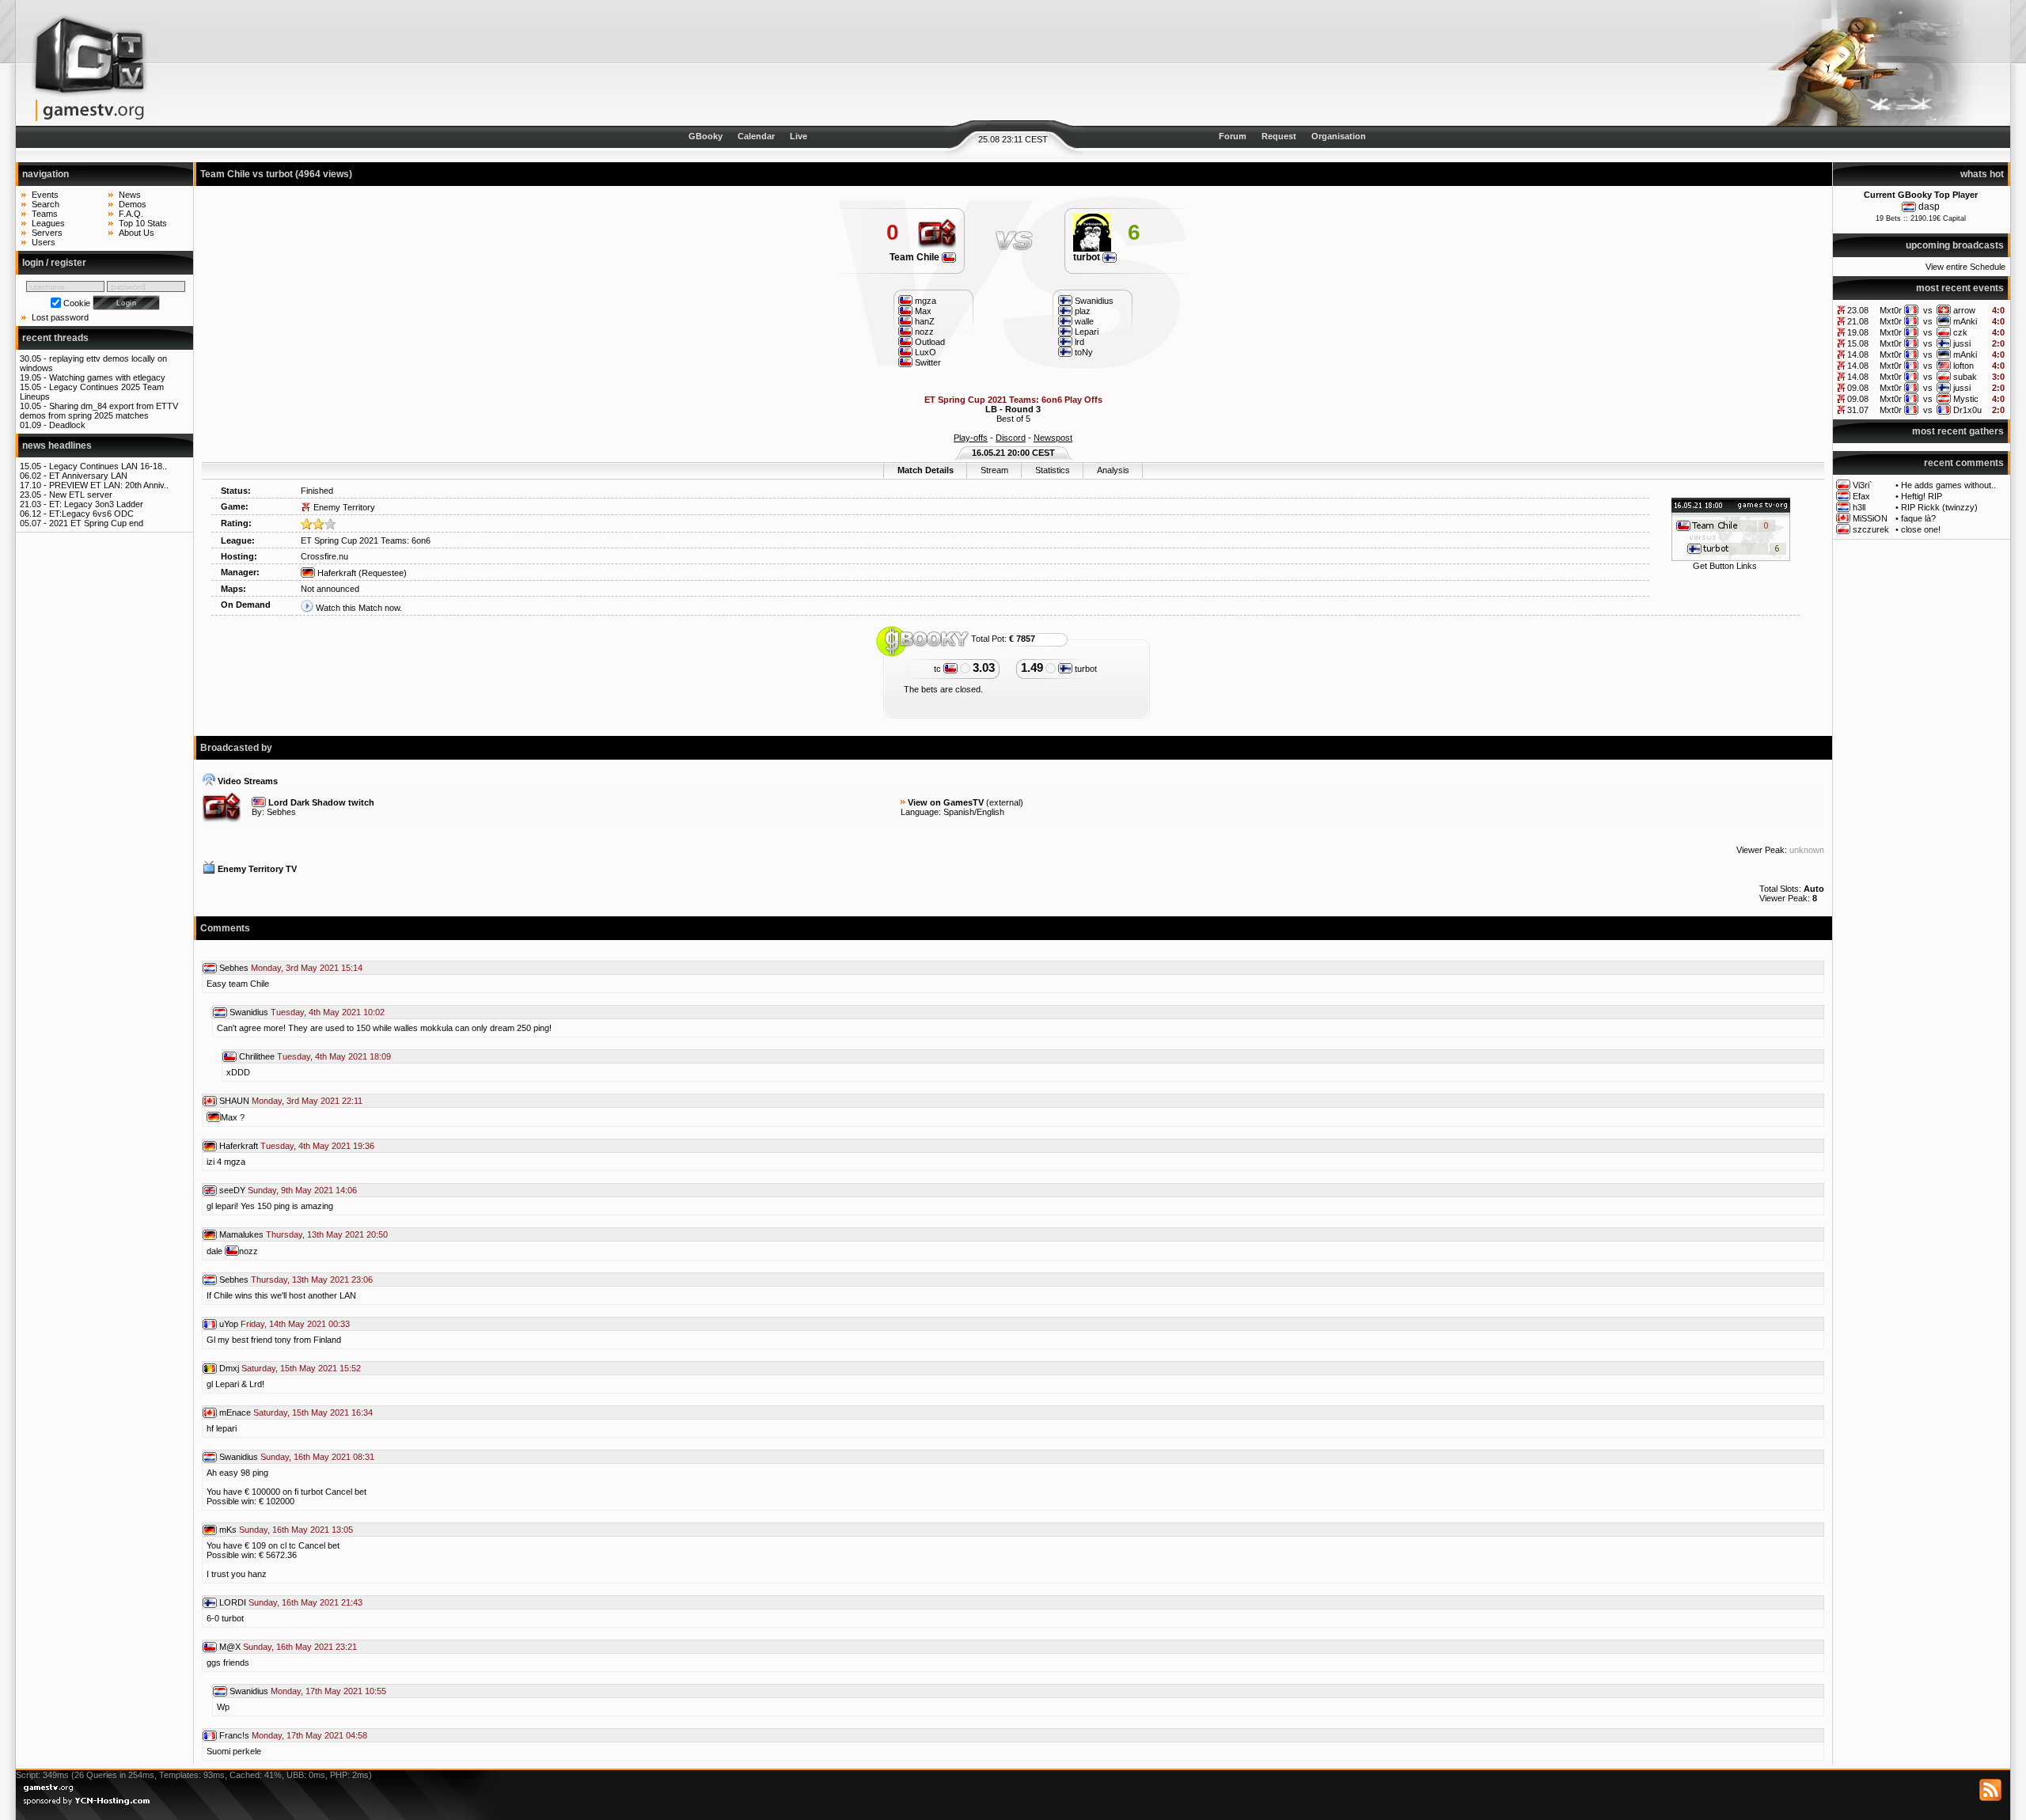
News (130, 195)
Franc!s (234, 1735)
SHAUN (234, 1101)
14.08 (1858, 355)
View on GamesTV (946, 802)
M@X (230, 1647)
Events (45, 195)
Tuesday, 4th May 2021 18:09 (334, 1056)
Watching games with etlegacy (107, 377)
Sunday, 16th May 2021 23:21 (300, 1647)
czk (1960, 332)
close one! (1921, 529)
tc (939, 669)
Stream (994, 470)
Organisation (1339, 136)
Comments (225, 928)
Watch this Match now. (359, 608)
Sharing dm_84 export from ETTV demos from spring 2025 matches (99, 411)
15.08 (1858, 343)
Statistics (1053, 470)
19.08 (1858, 332)
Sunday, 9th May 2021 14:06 (302, 1190)
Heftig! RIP (1922, 496)
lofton (1963, 366)
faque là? (1918, 518)
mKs (228, 1530)
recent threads (55, 338)
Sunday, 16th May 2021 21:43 (305, 1602)
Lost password (60, 317)
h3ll (1859, 507)
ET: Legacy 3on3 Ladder (96, 504)
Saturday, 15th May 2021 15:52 (301, 1368)
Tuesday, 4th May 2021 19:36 (317, 1146)
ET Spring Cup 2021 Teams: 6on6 (366, 540)
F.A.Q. (131, 214)
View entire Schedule (1965, 267)
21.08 (1858, 321)
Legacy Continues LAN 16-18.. (108, 466)
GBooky (706, 136)
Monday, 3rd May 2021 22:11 (307, 1101)
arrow (1964, 310)
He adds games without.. (1948, 485)
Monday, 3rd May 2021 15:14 (307, 968)
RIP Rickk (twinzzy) (1939, 507)
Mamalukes (241, 1234)
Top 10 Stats (143, 223)
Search (46, 204)
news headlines (57, 446)
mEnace (235, 1412)
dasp (1929, 207)
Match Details (926, 470)
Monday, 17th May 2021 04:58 (309, 1735)
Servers (47, 233)
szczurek (1871, 529)
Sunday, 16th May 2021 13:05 (296, 1530)
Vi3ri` (1863, 485)
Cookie (77, 303)
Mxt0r (1891, 310)
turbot (1088, 257)
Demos (133, 204)
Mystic (1966, 399)
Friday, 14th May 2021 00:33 (295, 1324)
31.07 (1858, 410)
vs (1928, 310)
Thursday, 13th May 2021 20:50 (327, 1234)
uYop (229, 1324)
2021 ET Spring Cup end (96, 523)
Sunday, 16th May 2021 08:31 (317, 1457)
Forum (1233, 136)
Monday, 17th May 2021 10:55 (328, 1691)
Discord (1011, 438)
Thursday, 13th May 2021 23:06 (312, 1280)
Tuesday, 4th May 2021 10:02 (328, 1012)
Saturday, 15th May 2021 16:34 (313, 1412)
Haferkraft (336, 573)
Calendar (756, 136)
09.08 (1858, 388)
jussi (1962, 343)
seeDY (232, 1190)
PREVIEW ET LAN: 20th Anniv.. (109, 485)
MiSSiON (1870, 518)
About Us (137, 233)
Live (799, 136)
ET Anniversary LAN (88, 476)
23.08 (1858, 310)
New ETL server (81, 495)
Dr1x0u (1967, 410)
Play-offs (971, 438)
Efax (1861, 496)
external (1005, 802)
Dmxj (229, 1368)
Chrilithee (257, 1056)
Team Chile (916, 257)
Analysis (1113, 470)
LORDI (233, 1602)
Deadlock (67, 425)
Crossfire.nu (324, 556)
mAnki (1965, 321)
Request (1279, 136)
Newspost (1053, 438)
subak (1965, 377)
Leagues (48, 223)
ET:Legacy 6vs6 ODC (91, 514)
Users (44, 242)
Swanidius (249, 1012)
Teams (45, 214)
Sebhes (281, 812)
